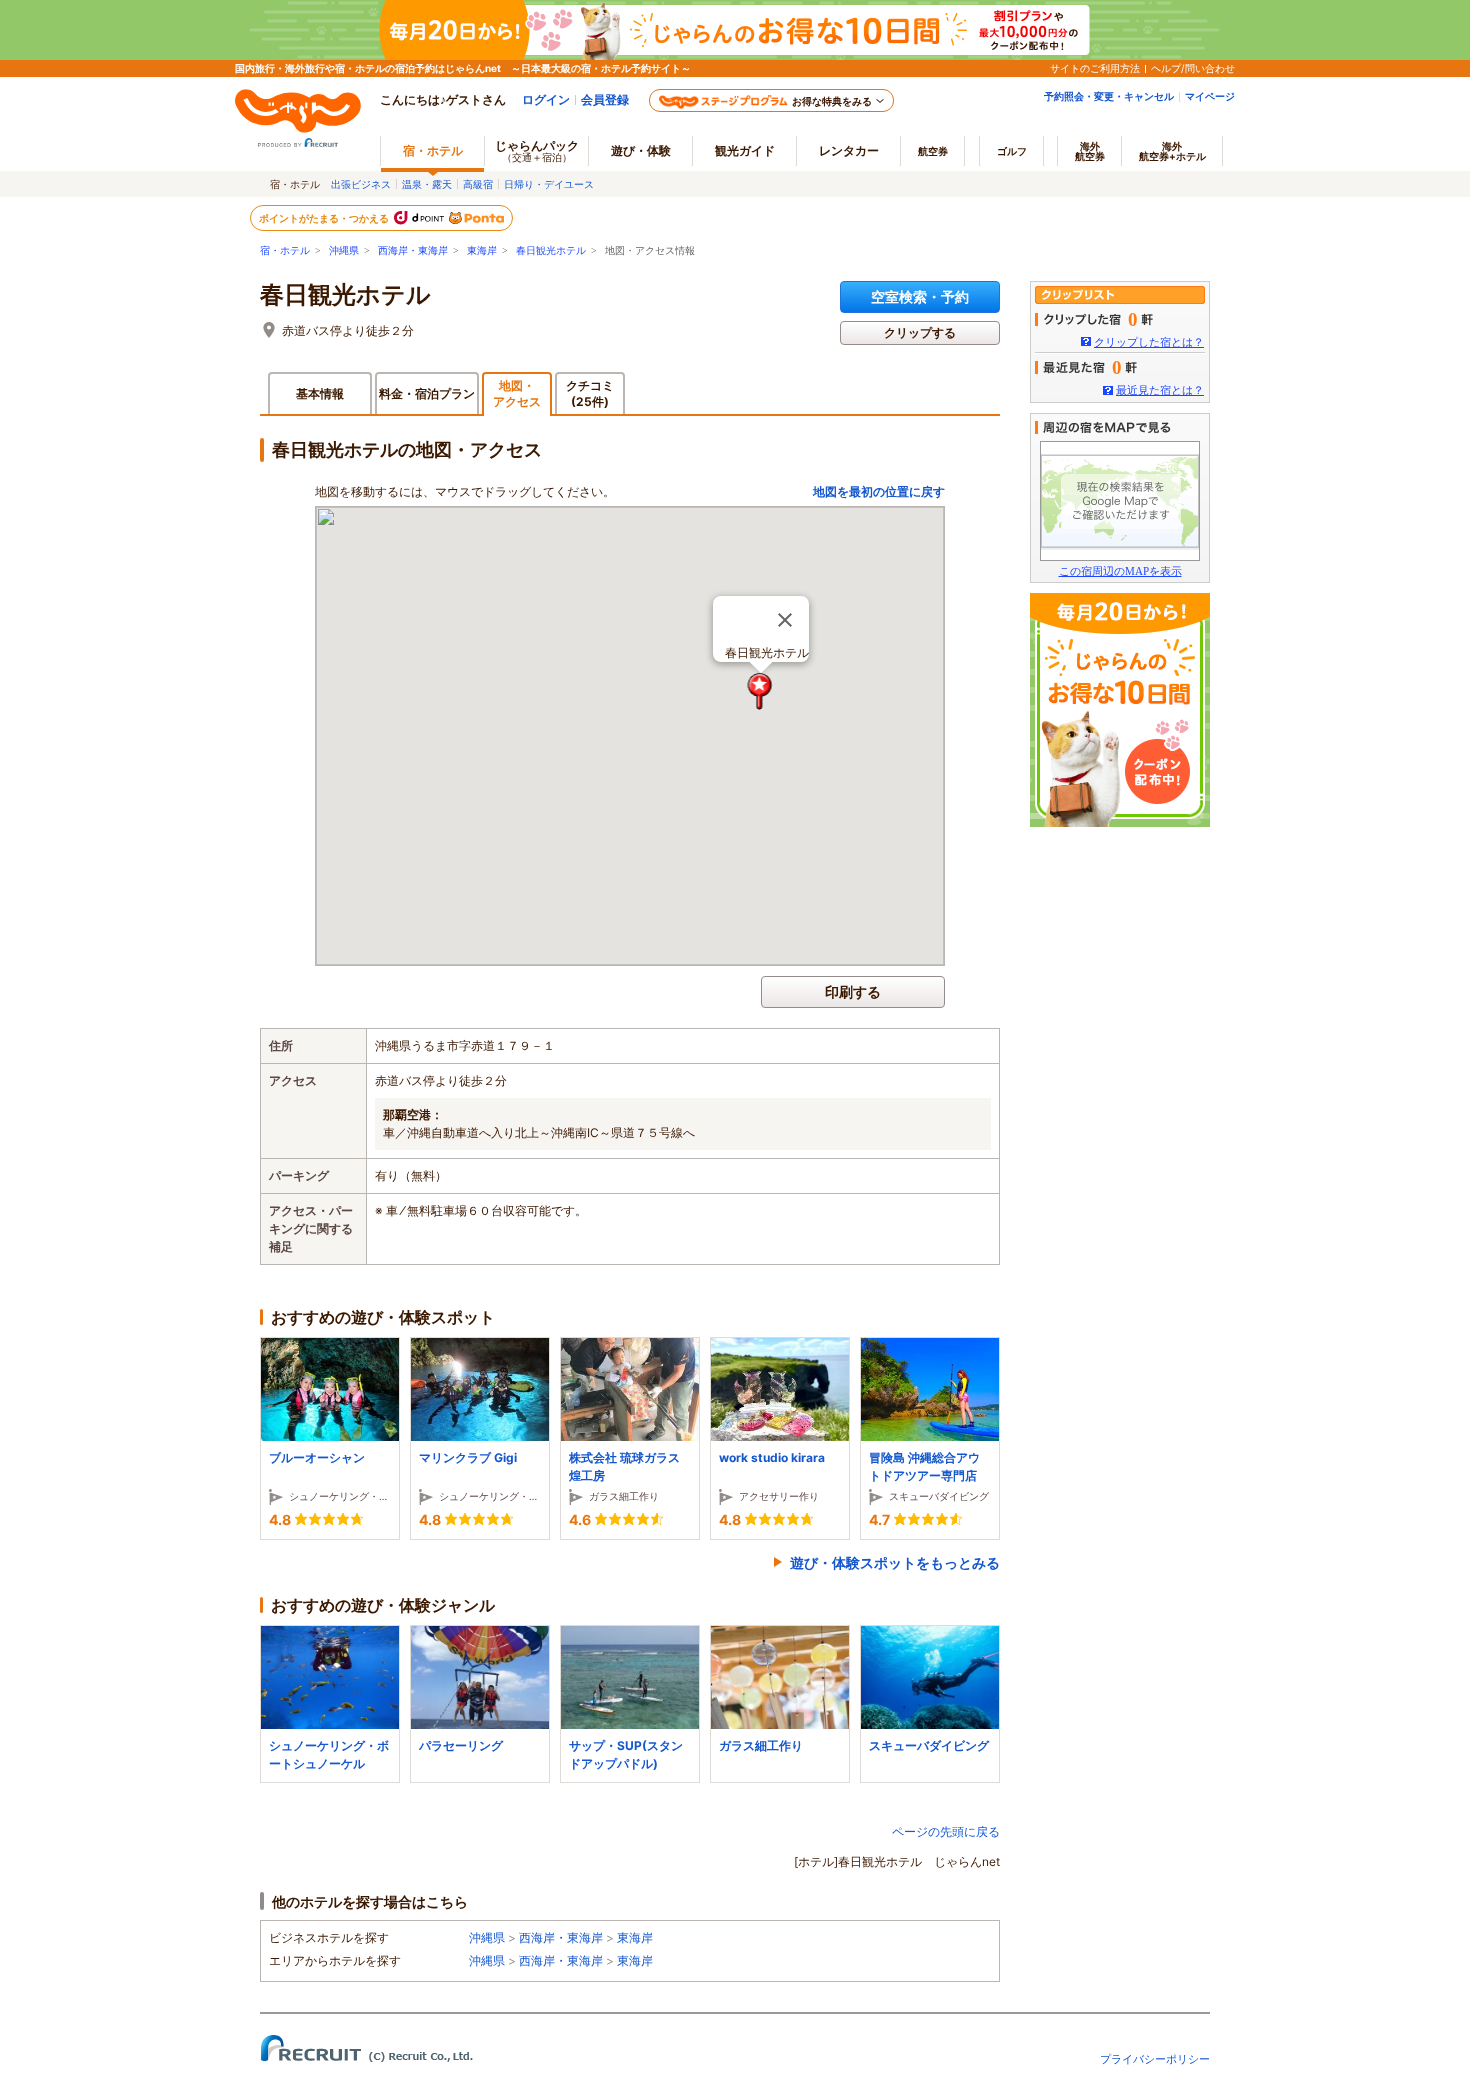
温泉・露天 (427, 184)
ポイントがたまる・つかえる (325, 218)
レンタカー (849, 150)
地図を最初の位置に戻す (879, 491)
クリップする (920, 332)
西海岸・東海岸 (413, 250)
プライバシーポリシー (1155, 2059)
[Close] (785, 620)
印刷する (853, 991)
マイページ (1210, 96)
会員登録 (605, 99)
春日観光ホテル (551, 250)
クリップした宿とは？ (1149, 342)
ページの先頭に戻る (946, 1831)
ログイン (546, 99)
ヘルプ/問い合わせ (1193, 68)
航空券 (933, 151)
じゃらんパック (537, 150)
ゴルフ (1012, 151)
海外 (1090, 151)
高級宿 (478, 184)
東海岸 (482, 250)
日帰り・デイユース (549, 184)
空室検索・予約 (920, 296)
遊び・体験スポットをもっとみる (895, 1562)
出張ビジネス (361, 184)
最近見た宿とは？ (1160, 390)
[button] (760, 691)
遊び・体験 (641, 150)
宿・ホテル (285, 250)
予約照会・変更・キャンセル (1109, 96)
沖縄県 (344, 250)
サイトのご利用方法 (1095, 68)
